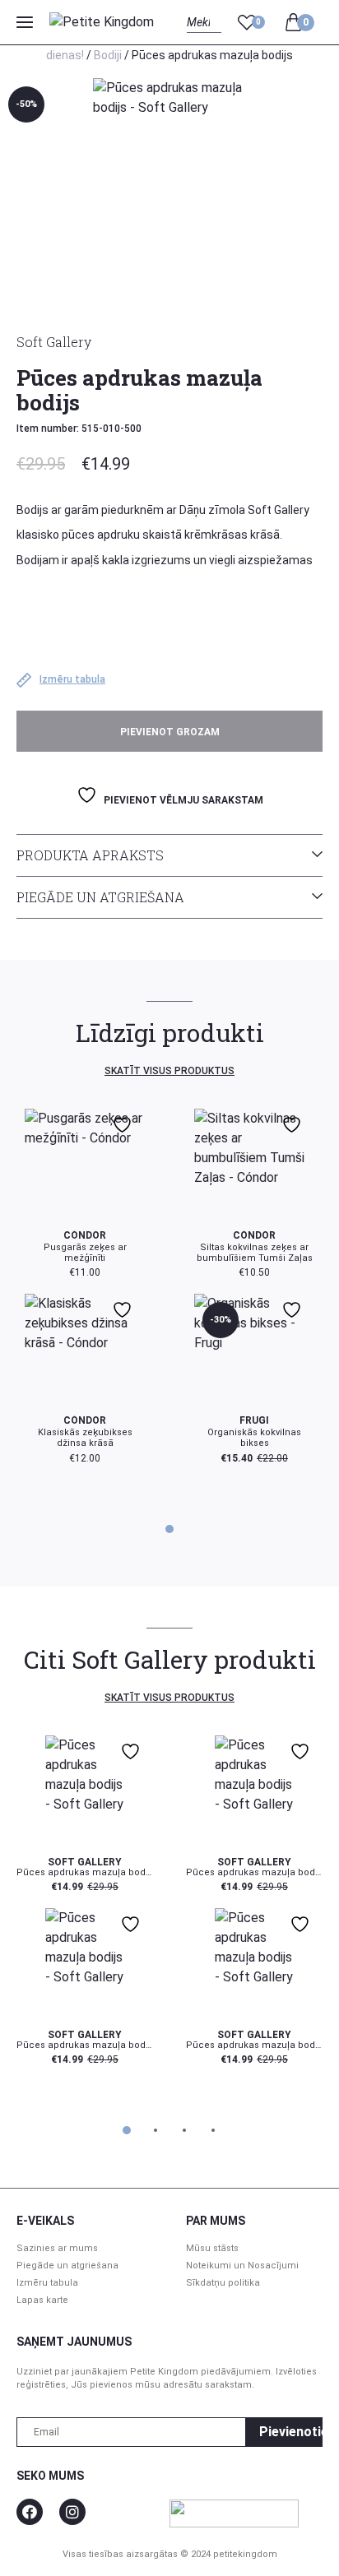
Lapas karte (42, 2300)
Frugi (254, 1420)
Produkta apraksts (90, 855)
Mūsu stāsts (212, 2248)
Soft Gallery (54, 342)
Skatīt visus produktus (169, 1071)
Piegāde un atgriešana (100, 897)
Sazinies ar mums (57, 2248)
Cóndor (85, 1235)
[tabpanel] (169, 1286)
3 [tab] (184, 2130)
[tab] (169, 855)
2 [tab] (156, 2130)
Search (201, 41)
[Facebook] (30, 2512)
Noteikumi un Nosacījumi (242, 2266)
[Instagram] (72, 2512)
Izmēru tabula (47, 2283)
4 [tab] (213, 2130)
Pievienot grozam (170, 732)
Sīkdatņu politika (223, 2283)
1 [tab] (170, 1529)
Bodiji (108, 55)
